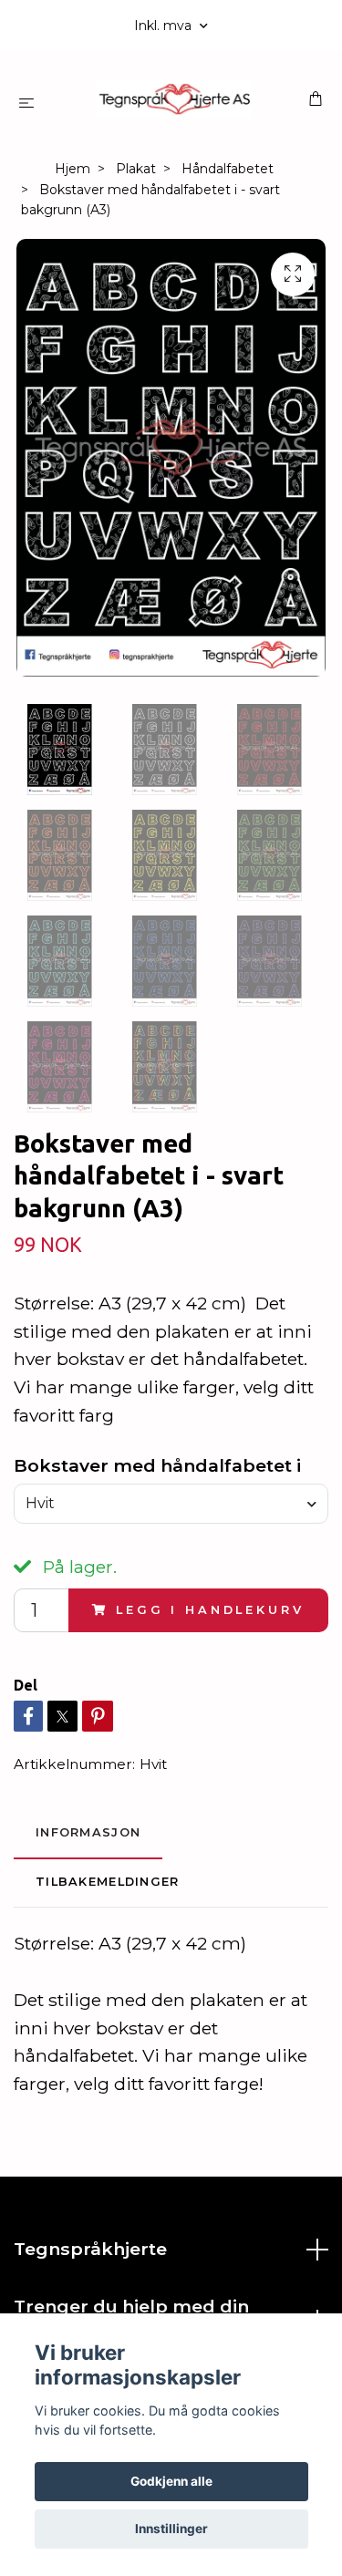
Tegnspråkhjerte (90, 2249)
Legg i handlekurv (210, 1610)
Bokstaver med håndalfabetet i (157, 1465)
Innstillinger (171, 2529)
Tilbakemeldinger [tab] (107, 1882)
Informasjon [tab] (88, 1832)
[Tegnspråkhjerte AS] (175, 99)
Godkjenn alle (171, 2481)
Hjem (73, 169)
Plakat (136, 169)
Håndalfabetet (228, 169)
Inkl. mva (165, 26)
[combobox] (171, 1504)
